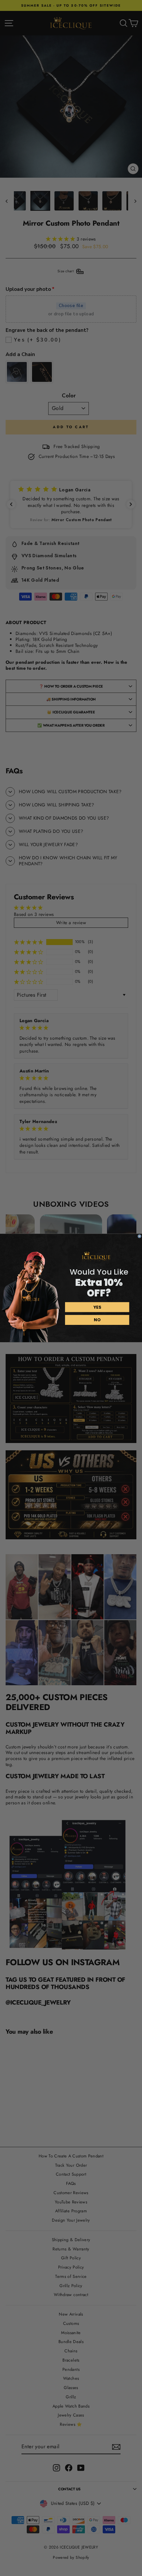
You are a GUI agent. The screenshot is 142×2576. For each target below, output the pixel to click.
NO (97, 1320)
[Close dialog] (140, 1236)
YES (97, 1307)
